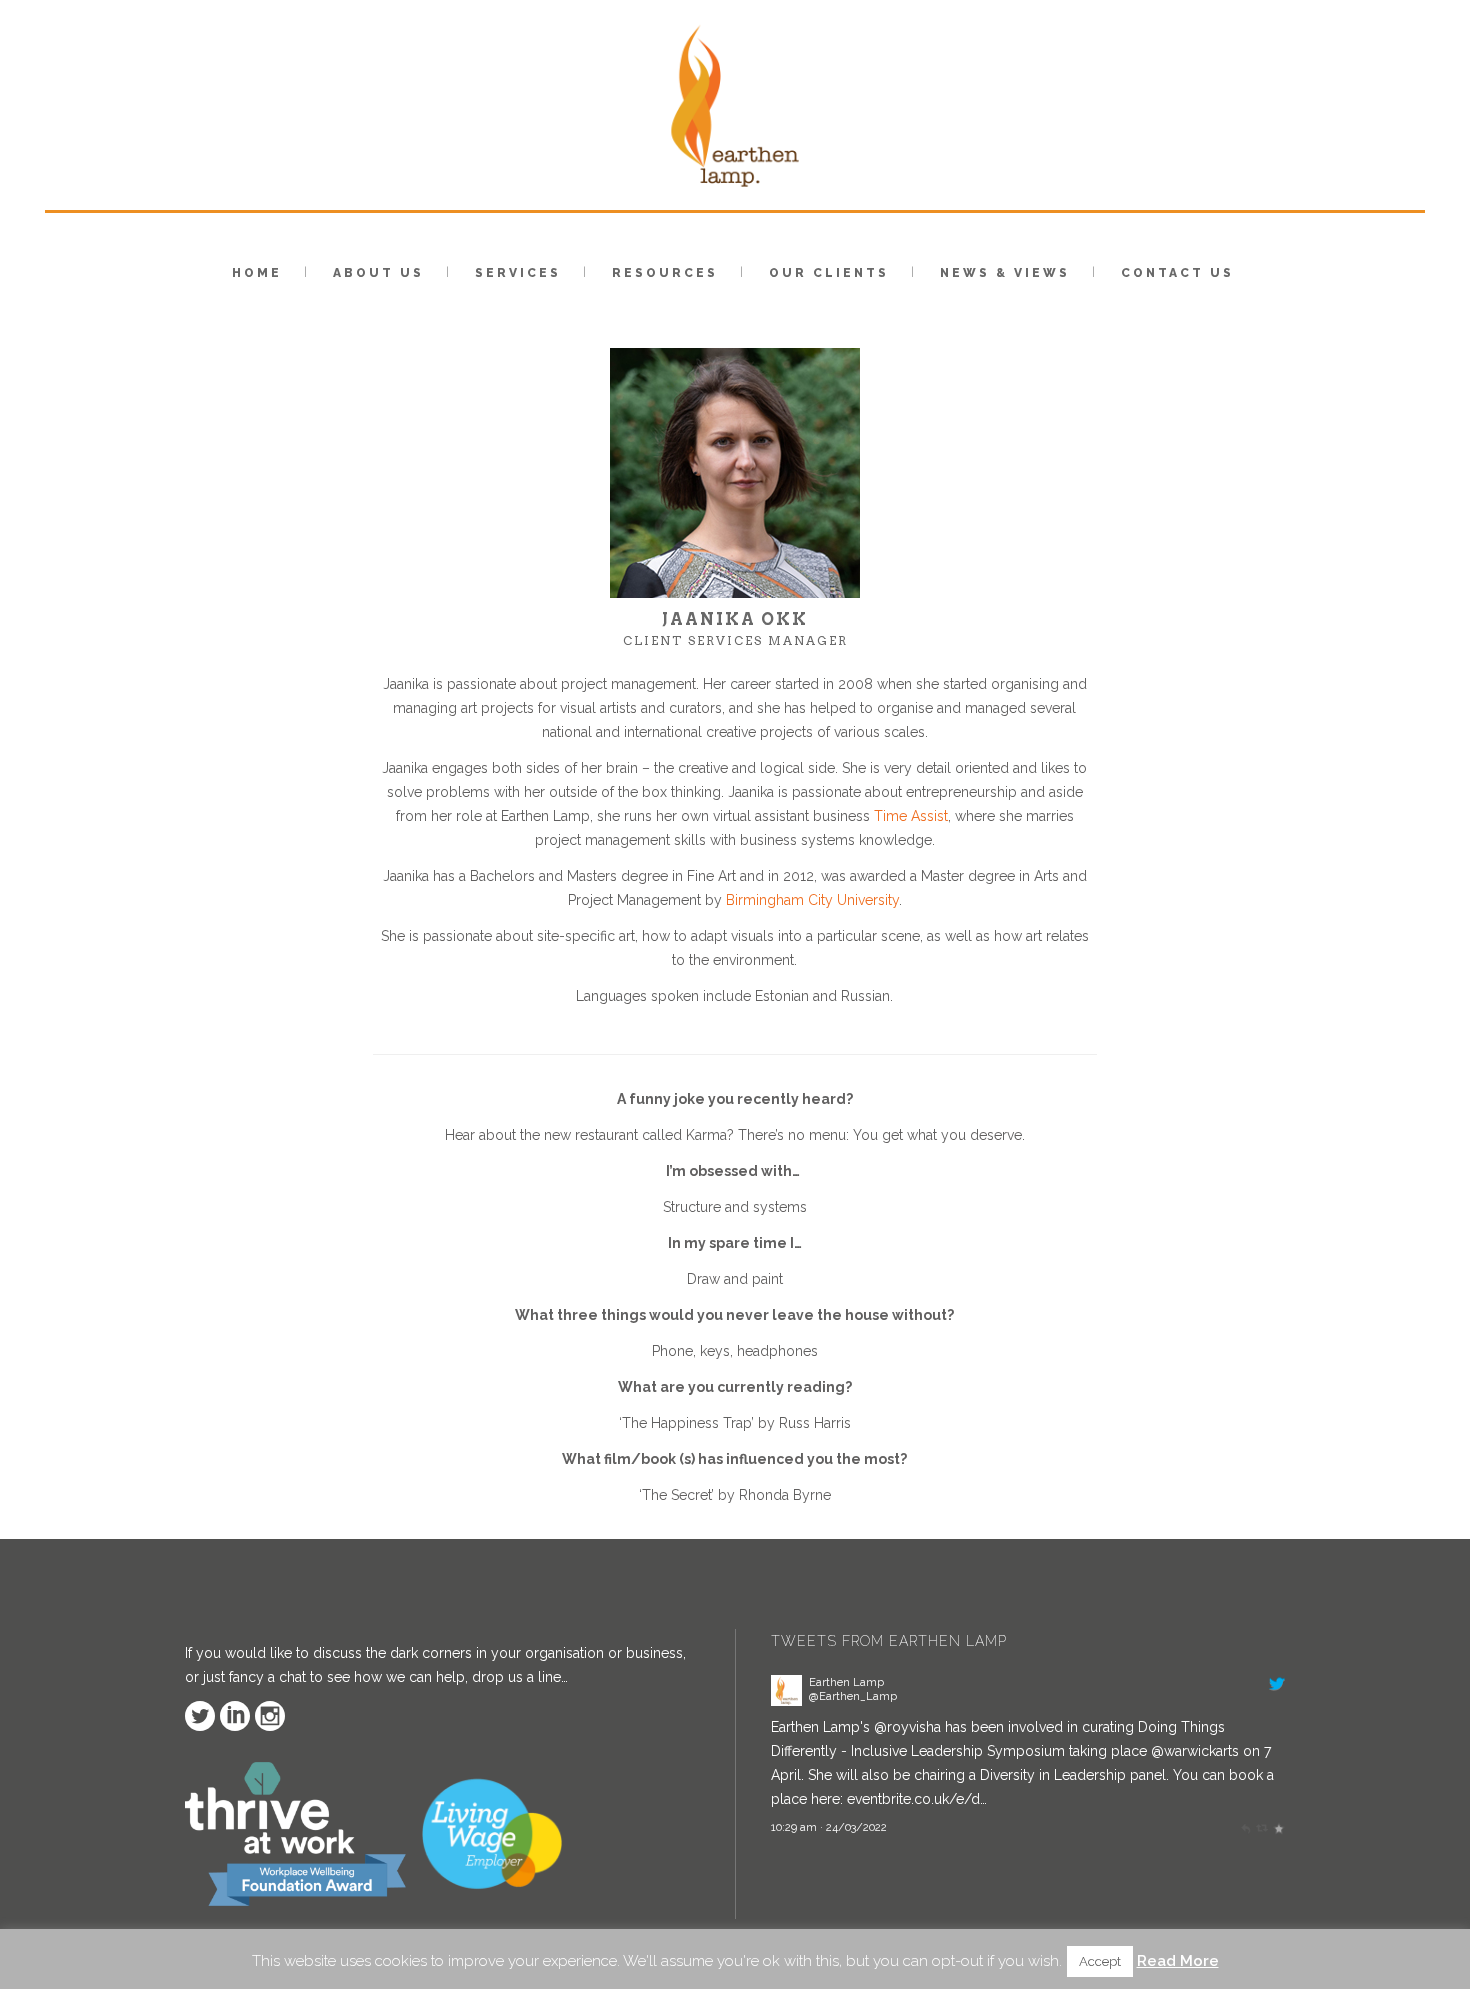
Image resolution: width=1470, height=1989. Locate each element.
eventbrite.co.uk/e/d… (917, 1799)
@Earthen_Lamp (853, 1696)
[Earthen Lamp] (786, 1701)
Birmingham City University (812, 900)
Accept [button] (1100, 1961)
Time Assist (911, 816)
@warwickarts (1195, 1751)
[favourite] (1278, 1827)
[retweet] (1261, 1827)
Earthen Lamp (846, 1682)
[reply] (1245, 1827)
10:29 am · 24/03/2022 (829, 1827)
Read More (1178, 1961)
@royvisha (907, 1727)
